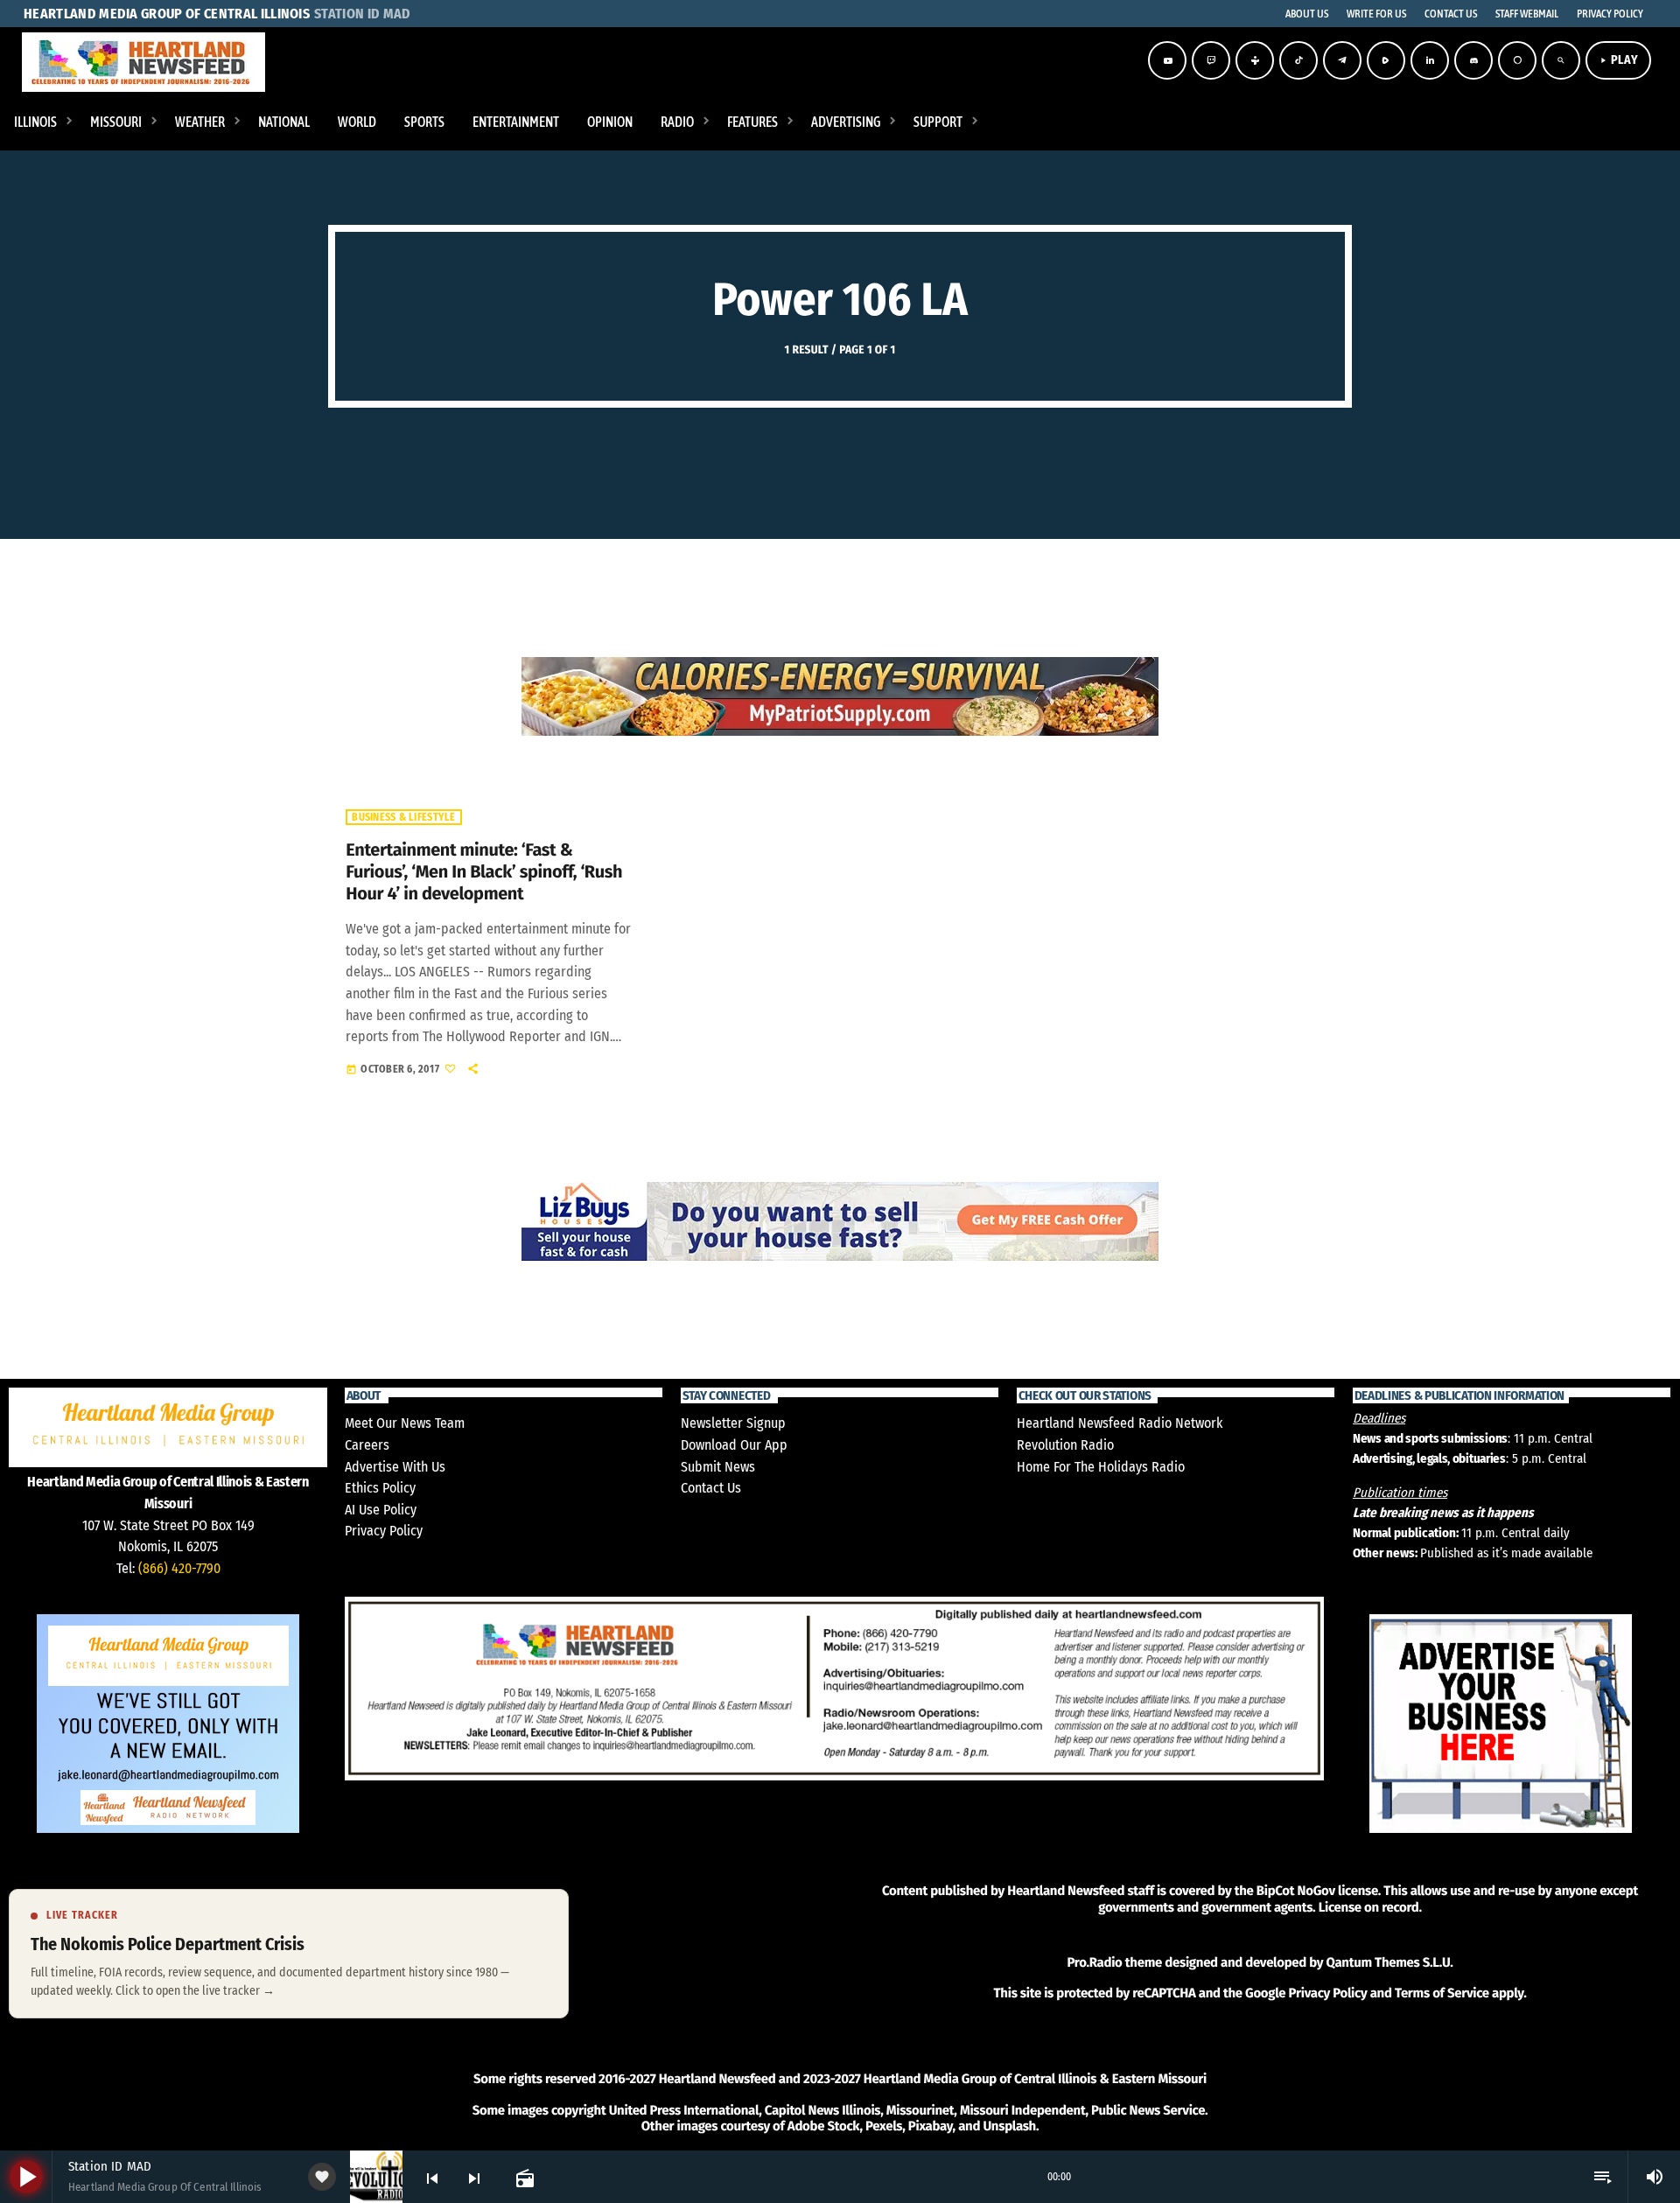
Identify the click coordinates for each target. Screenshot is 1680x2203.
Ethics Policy (380, 1488)
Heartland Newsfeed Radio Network (1120, 1423)
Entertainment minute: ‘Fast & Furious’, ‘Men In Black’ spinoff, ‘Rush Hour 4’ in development (484, 872)
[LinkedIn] (1430, 60)
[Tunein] (1255, 60)
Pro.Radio (1094, 1962)
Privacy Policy (384, 1531)
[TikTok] (1298, 60)
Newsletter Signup (733, 1423)
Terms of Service (1442, 1993)
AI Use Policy (381, 1510)
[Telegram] (1342, 60)
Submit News (718, 1467)
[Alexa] (1517, 60)
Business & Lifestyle (403, 817)
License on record (1369, 1907)
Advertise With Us (395, 1467)
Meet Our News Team (405, 1423)
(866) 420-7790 (179, 1568)
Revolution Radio (1065, 1445)
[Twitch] (1211, 60)
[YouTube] (1167, 60)
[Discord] (1473, 60)
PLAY (1618, 60)
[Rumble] (1386, 60)
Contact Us (711, 1488)
